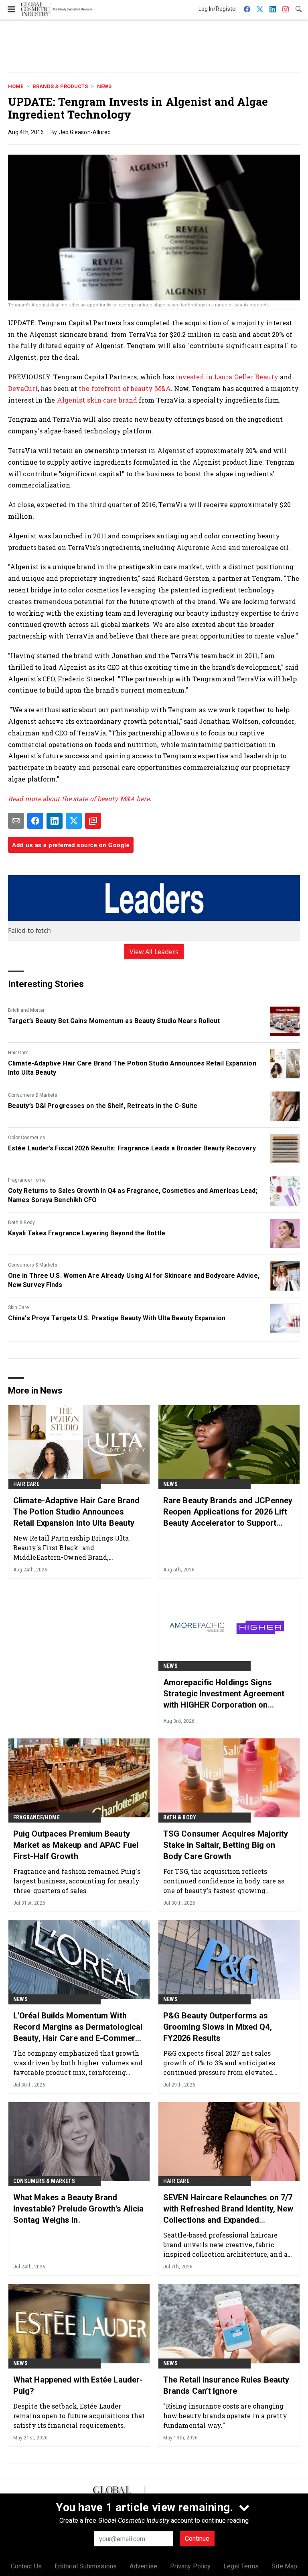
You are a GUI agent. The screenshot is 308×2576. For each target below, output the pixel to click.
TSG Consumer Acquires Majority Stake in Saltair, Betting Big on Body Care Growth (226, 1845)
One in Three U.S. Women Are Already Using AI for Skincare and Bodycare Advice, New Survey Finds (134, 1280)
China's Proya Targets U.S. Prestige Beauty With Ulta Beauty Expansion (117, 1318)
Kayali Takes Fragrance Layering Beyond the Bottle (87, 1233)
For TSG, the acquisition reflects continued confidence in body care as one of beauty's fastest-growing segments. (224, 1881)
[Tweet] (74, 821)
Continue (197, 2539)
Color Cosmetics (27, 1138)
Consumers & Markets (33, 1095)
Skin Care (18, 1307)
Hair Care (18, 1053)
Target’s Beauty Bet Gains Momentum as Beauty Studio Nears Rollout (114, 1021)
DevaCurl (23, 388)
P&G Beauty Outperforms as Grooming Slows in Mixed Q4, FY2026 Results (218, 2027)
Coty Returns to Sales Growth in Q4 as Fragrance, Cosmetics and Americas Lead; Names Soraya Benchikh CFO (133, 1195)
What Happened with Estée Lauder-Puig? (78, 2385)
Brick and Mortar (26, 1010)
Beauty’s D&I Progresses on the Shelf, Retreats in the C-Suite (103, 1106)
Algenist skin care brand (97, 400)
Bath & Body (21, 1223)
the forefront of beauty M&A (125, 388)
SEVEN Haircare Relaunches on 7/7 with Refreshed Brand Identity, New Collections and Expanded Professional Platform (228, 2209)
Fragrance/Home (27, 1180)
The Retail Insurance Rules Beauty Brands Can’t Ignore (226, 2385)
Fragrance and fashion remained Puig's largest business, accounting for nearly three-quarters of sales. (77, 1881)
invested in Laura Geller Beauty (227, 377)
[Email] (16, 821)
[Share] (35, 821)
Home (16, 86)
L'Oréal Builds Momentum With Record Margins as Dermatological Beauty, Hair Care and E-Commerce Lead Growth (79, 2027)
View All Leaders (154, 952)
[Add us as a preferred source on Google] (93, 821)
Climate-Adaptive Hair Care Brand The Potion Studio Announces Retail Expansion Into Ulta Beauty (132, 1068)
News (104, 86)
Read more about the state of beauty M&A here (79, 799)
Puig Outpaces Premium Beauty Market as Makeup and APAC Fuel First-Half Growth (76, 1845)
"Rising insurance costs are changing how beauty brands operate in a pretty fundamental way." (225, 2416)
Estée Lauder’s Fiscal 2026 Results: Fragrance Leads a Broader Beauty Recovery (132, 1148)
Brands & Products (60, 86)
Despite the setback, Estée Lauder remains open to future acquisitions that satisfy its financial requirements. (79, 2416)
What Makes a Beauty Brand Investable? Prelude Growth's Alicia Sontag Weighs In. (79, 2209)
